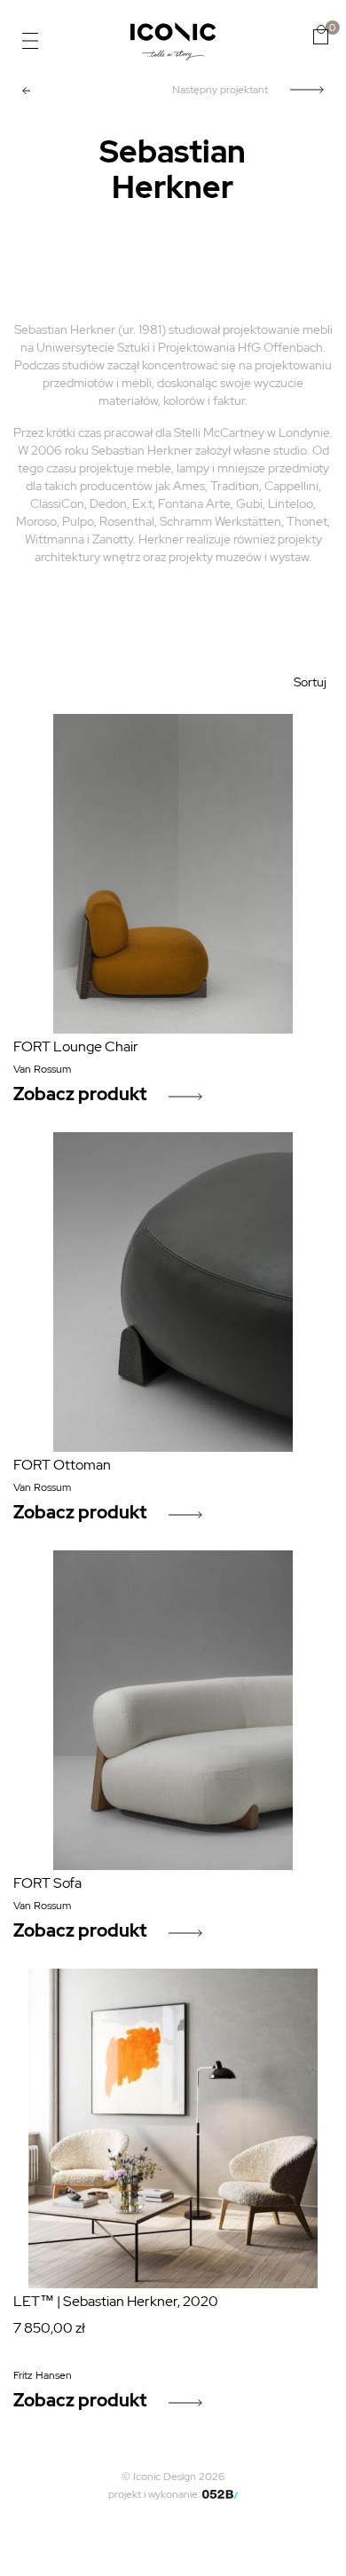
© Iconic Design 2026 (173, 2477)
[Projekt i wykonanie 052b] (220, 2494)
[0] (321, 35)
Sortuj (310, 682)
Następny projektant (220, 90)
